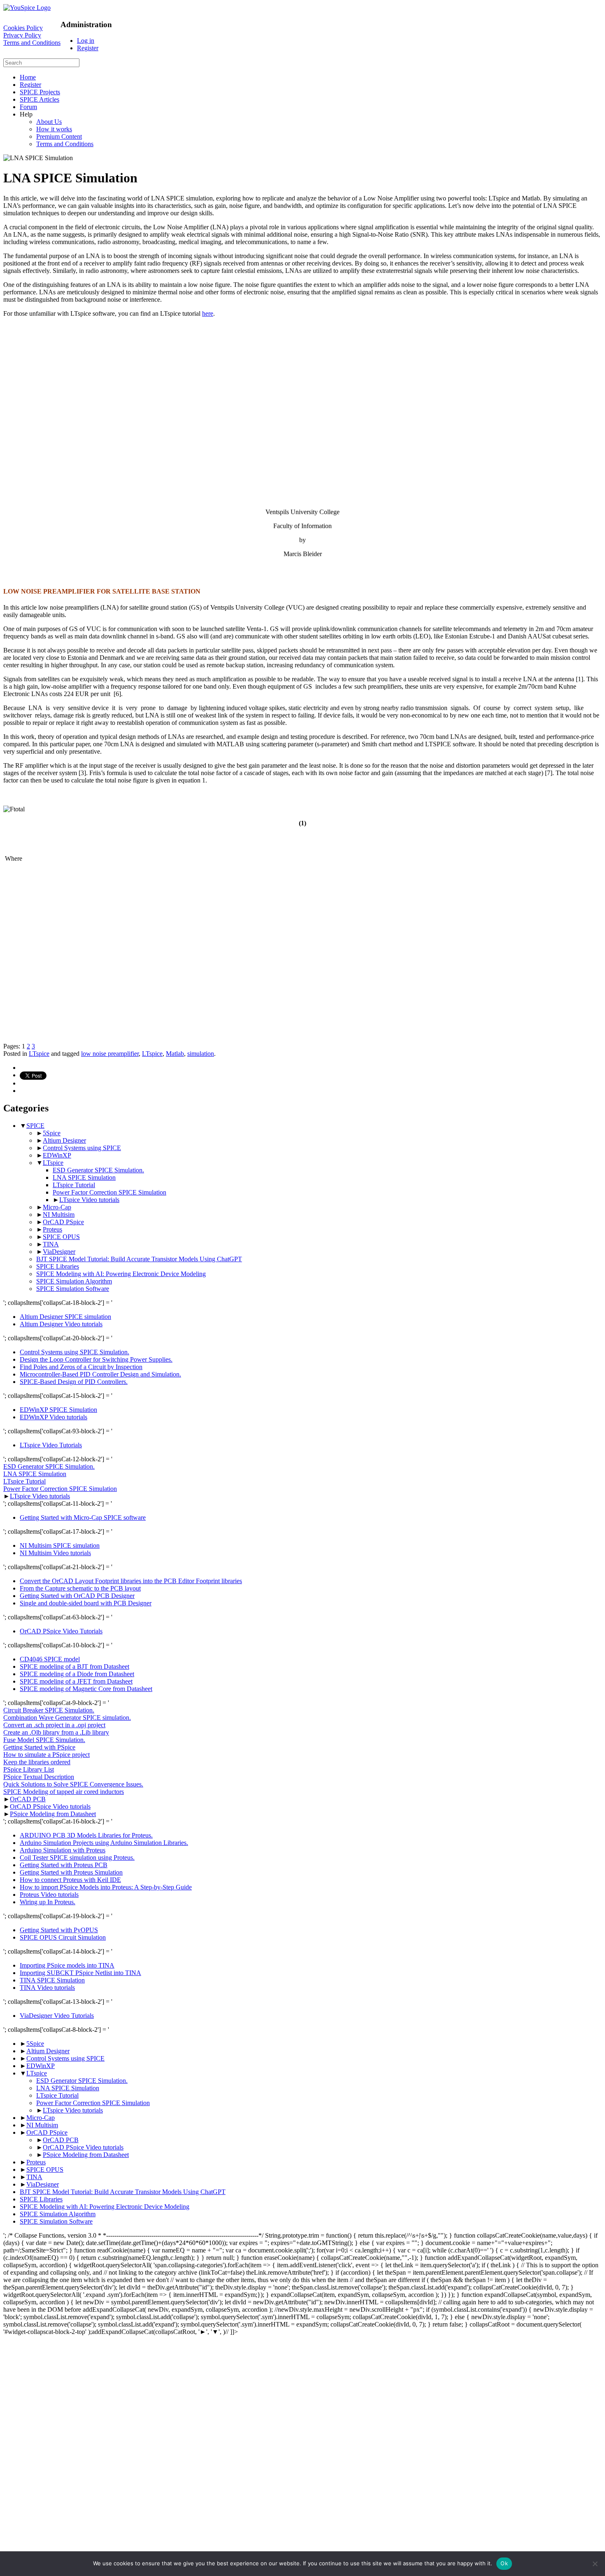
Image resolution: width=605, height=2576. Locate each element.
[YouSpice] (27, 8)
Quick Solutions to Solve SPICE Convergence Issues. (73, 1784)
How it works (54, 129)
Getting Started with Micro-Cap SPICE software (83, 1517)
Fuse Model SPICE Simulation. (44, 1740)
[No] (595, 2564)
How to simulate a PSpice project (47, 1755)
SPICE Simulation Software (73, 1289)
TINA (51, 1244)
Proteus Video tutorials (49, 1895)
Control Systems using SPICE (82, 1148)
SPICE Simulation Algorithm (74, 1281)
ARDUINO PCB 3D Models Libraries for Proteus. (86, 1835)
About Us (49, 122)
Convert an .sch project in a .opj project (54, 1725)
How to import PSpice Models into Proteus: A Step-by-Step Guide (106, 1887)
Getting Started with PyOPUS (59, 1930)
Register (88, 48)
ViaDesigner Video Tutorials (57, 2016)
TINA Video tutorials (47, 1988)
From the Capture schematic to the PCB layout (80, 1588)
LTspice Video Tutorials (51, 1445)
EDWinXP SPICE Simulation (58, 1410)
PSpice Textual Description (39, 1777)
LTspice (39, 1054)
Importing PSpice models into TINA (67, 1965)
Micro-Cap (57, 1207)
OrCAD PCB (28, 1799)
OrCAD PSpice (63, 1222)
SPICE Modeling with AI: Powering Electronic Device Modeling (121, 1274)
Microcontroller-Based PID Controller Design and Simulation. (100, 1374)
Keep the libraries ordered (37, 1762)
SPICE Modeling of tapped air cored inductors (64, 1792)
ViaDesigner (59, 1252)
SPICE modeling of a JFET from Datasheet (76, 1681)
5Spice (52, 1133)
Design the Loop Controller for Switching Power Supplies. (96, 1359)
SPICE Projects (40, 92)
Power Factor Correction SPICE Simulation (109, 1192)
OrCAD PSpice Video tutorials (50, 1806)
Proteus (52, 1229)
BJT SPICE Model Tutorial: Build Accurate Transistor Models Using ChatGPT (139, 1259)
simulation (201, 1054)
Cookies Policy (23, 28)
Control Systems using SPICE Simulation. (74, 1352)
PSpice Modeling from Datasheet (53, 1814)
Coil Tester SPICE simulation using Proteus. (77, 1857)
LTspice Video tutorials (89, 1200)
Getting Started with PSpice (39, 1747)
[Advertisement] (250, 396)
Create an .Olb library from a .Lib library (56, 1732)
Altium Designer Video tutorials (61, 1324)
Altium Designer (64, 1140)
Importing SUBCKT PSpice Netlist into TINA (80, 1973)
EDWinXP (57, 1155)
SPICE (35, 1126)
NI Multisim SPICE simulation (60, 1545)
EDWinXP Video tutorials (54, 1417)
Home (28, 77)
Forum (28, 107)
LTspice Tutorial (74, 1185)
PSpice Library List (29, 1769)
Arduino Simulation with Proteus (63, 1850)
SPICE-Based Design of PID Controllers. (74, 1382)
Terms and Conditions (32, 43)
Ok (504, 2563)
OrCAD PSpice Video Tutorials (61, 1631)
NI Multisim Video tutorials (55, 1553)
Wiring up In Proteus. (48, 1902)
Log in (86, 41)
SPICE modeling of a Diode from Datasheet (77, 1674)
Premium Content (59, 136)
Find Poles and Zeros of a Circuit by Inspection (81, 1367)
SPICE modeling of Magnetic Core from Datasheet (86, 1689)
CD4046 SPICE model (50, 1659)
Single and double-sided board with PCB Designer (86, 1603)
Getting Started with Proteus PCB (64, 1865)
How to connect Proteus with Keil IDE (70, 1880)
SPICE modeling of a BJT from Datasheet (74, 1666)
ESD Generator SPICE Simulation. (98, 1170)
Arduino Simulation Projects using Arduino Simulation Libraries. (104, 1843)
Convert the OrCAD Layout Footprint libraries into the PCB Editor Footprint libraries (131, 1581)
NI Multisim (59, 1215)
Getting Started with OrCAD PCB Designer (77, 1596)
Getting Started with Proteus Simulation (71, 1872)
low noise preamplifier (110, 1054)
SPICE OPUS (61, 1237)
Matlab (175, 1054)
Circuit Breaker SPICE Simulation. (49, 1710)
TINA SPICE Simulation (52, 1980)
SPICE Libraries (58, 1266)
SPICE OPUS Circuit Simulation (63, 1937)
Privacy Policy (22, 35)
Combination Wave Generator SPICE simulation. (67, 1718)
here (208, 313)
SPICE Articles (40, 99)
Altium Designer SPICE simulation (65, 1317)
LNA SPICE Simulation (84, 1177)
